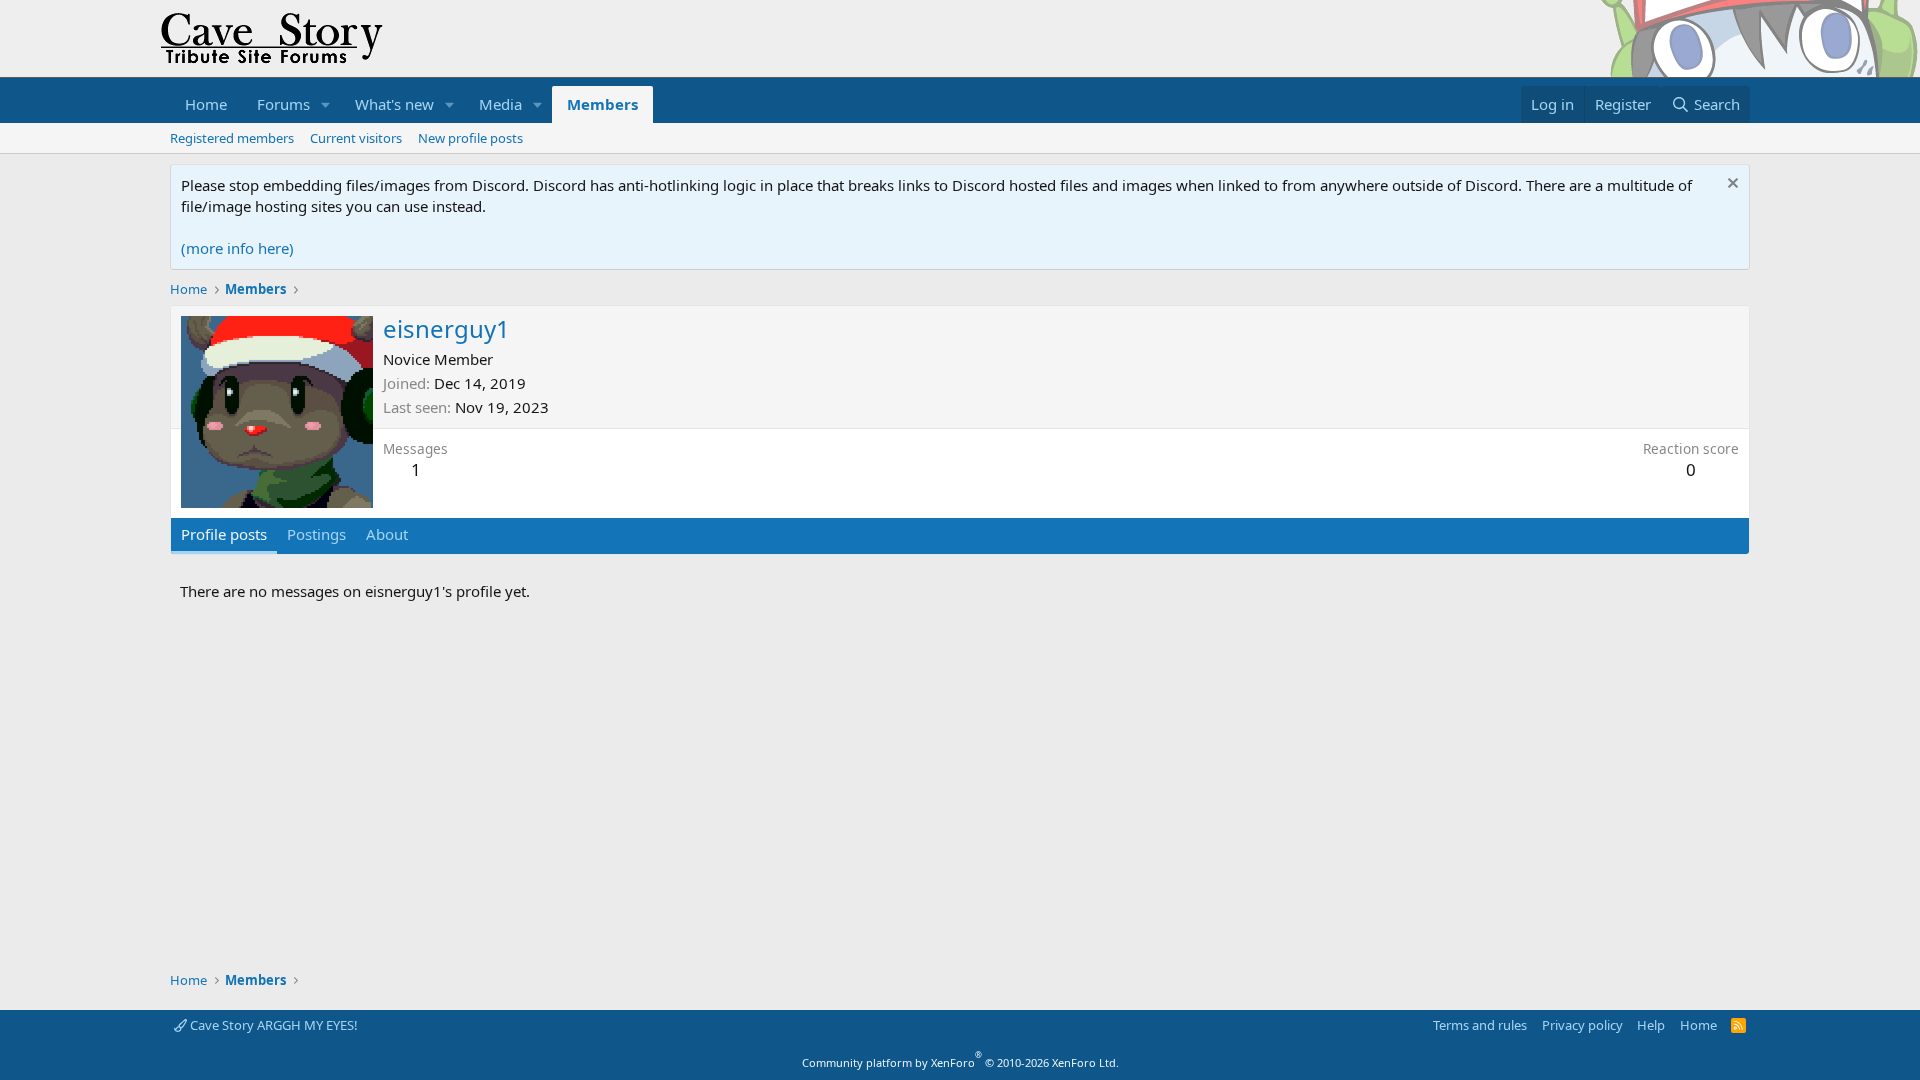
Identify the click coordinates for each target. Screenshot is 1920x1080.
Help (1651, 1025)
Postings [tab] (316, 534)
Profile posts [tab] (224, 534)
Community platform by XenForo (960, 1062)
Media (500, 104)
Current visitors (356, 138)
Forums (283, 104)
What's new (394, 104)
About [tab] (387, 534)
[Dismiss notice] (1730, 185)
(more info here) (237, 248)
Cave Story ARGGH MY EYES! (272, 1025)
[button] (326, 104)
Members (602, 104)
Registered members (232, 138)
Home (206, 104)
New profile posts (470, 138)
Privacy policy (1582, 1025)
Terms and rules (1480, 1025)
